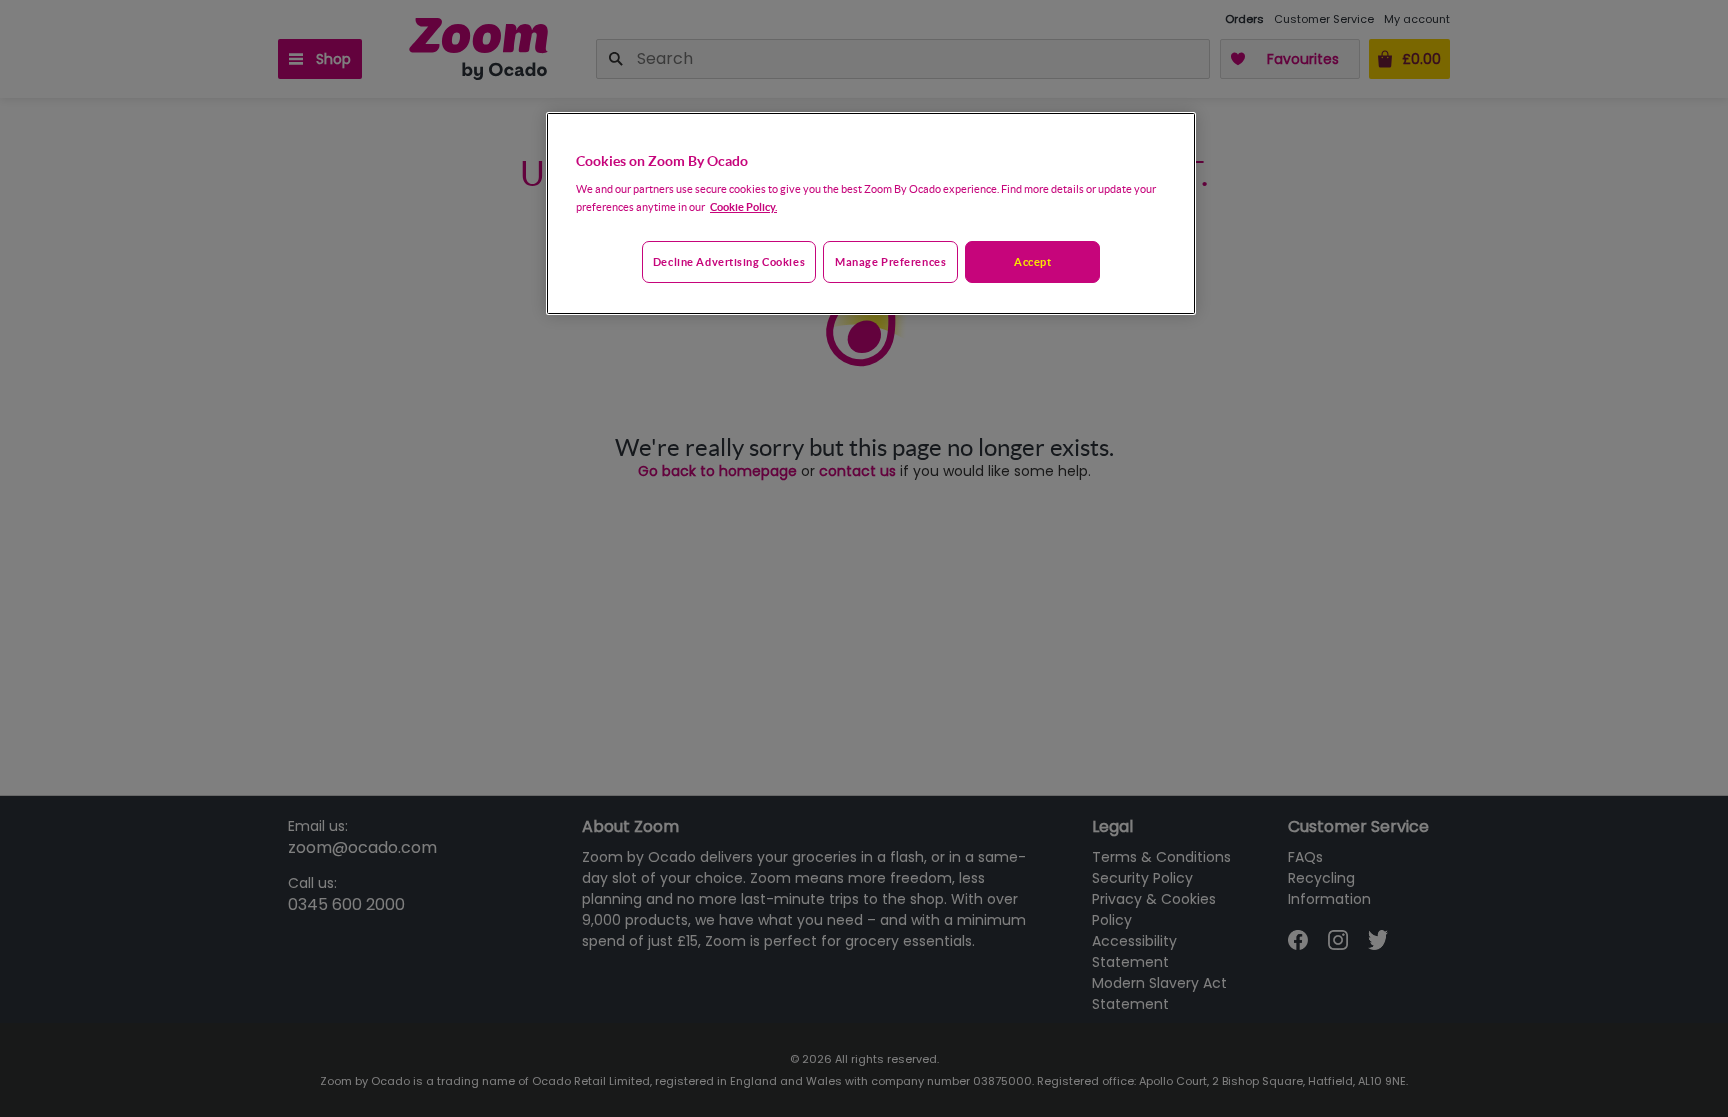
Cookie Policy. (743, 206)
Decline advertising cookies (729, 261)
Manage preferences (890, 261)
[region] (871, 214)
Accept (1032, 261)
